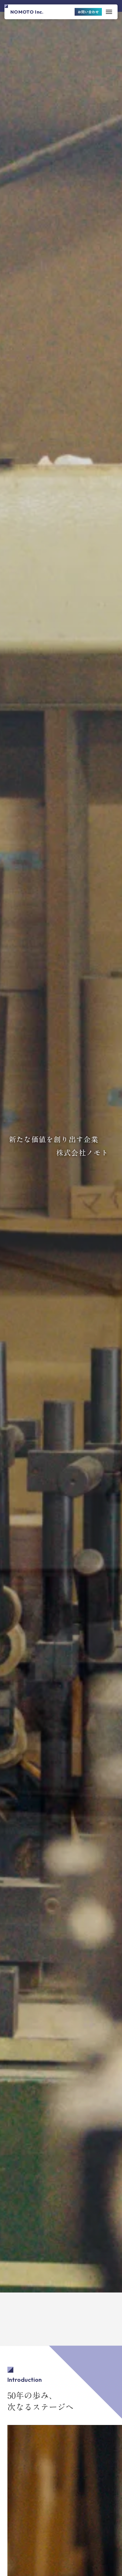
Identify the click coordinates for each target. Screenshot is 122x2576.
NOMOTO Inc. (27, 12)
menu (109, 12)
